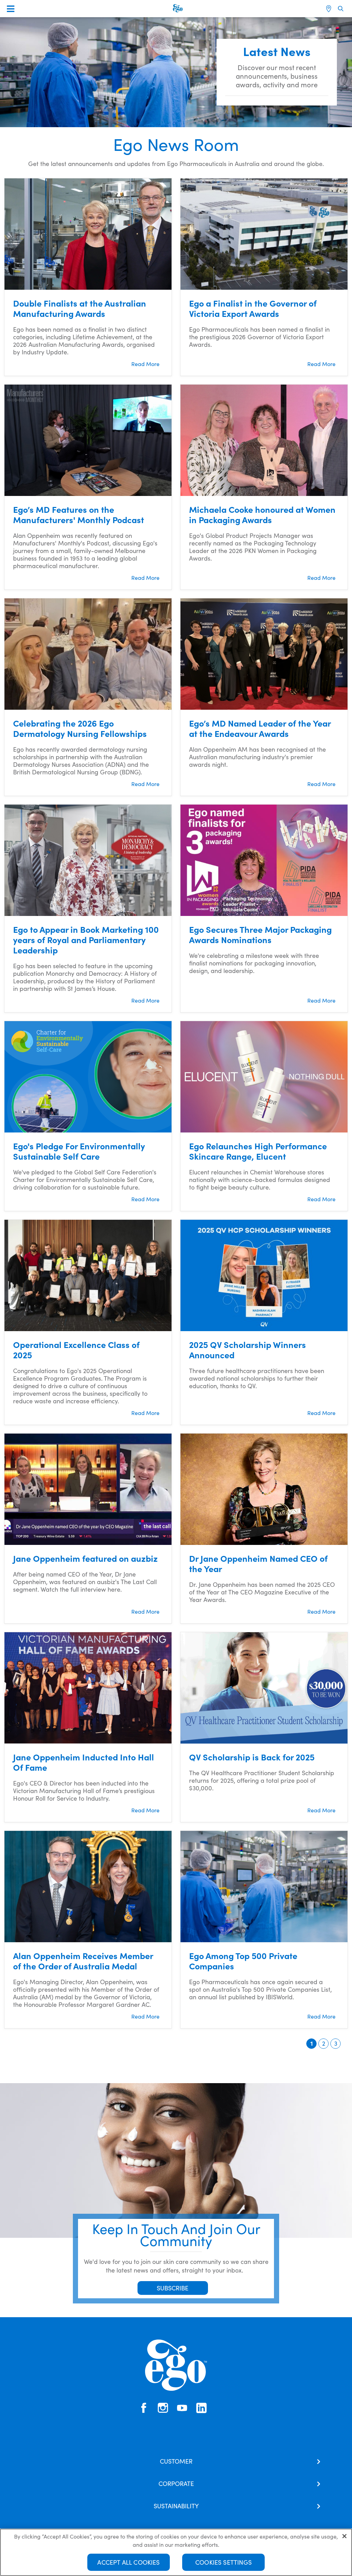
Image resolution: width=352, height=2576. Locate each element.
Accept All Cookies (128, 2562)
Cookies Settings (223, 2562)
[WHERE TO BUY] (329, 9)
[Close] (344, 2536)
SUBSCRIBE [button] (173, 2288)
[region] (176, 2552)
